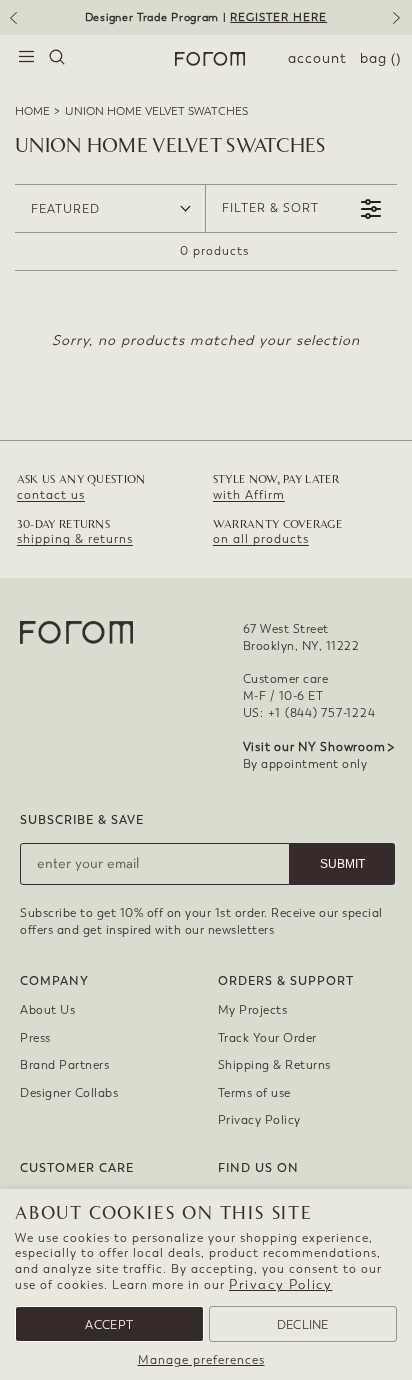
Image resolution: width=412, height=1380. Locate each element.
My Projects (253, 1010)
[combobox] (57, 59)
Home (32, 111)
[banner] (206, 17)
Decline (303, 1325)
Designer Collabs (69, 1093)
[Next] (400, 25)
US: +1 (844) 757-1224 (309, 713)
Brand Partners (64, 1065)
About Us (47, 1010)
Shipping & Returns (274, 1065)
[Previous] (12, 25)
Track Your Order (267, 1038)
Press (35, 1038)
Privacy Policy (280, 1284)
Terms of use (254, 1093)
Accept (109, 1325)
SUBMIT (342, 864)
